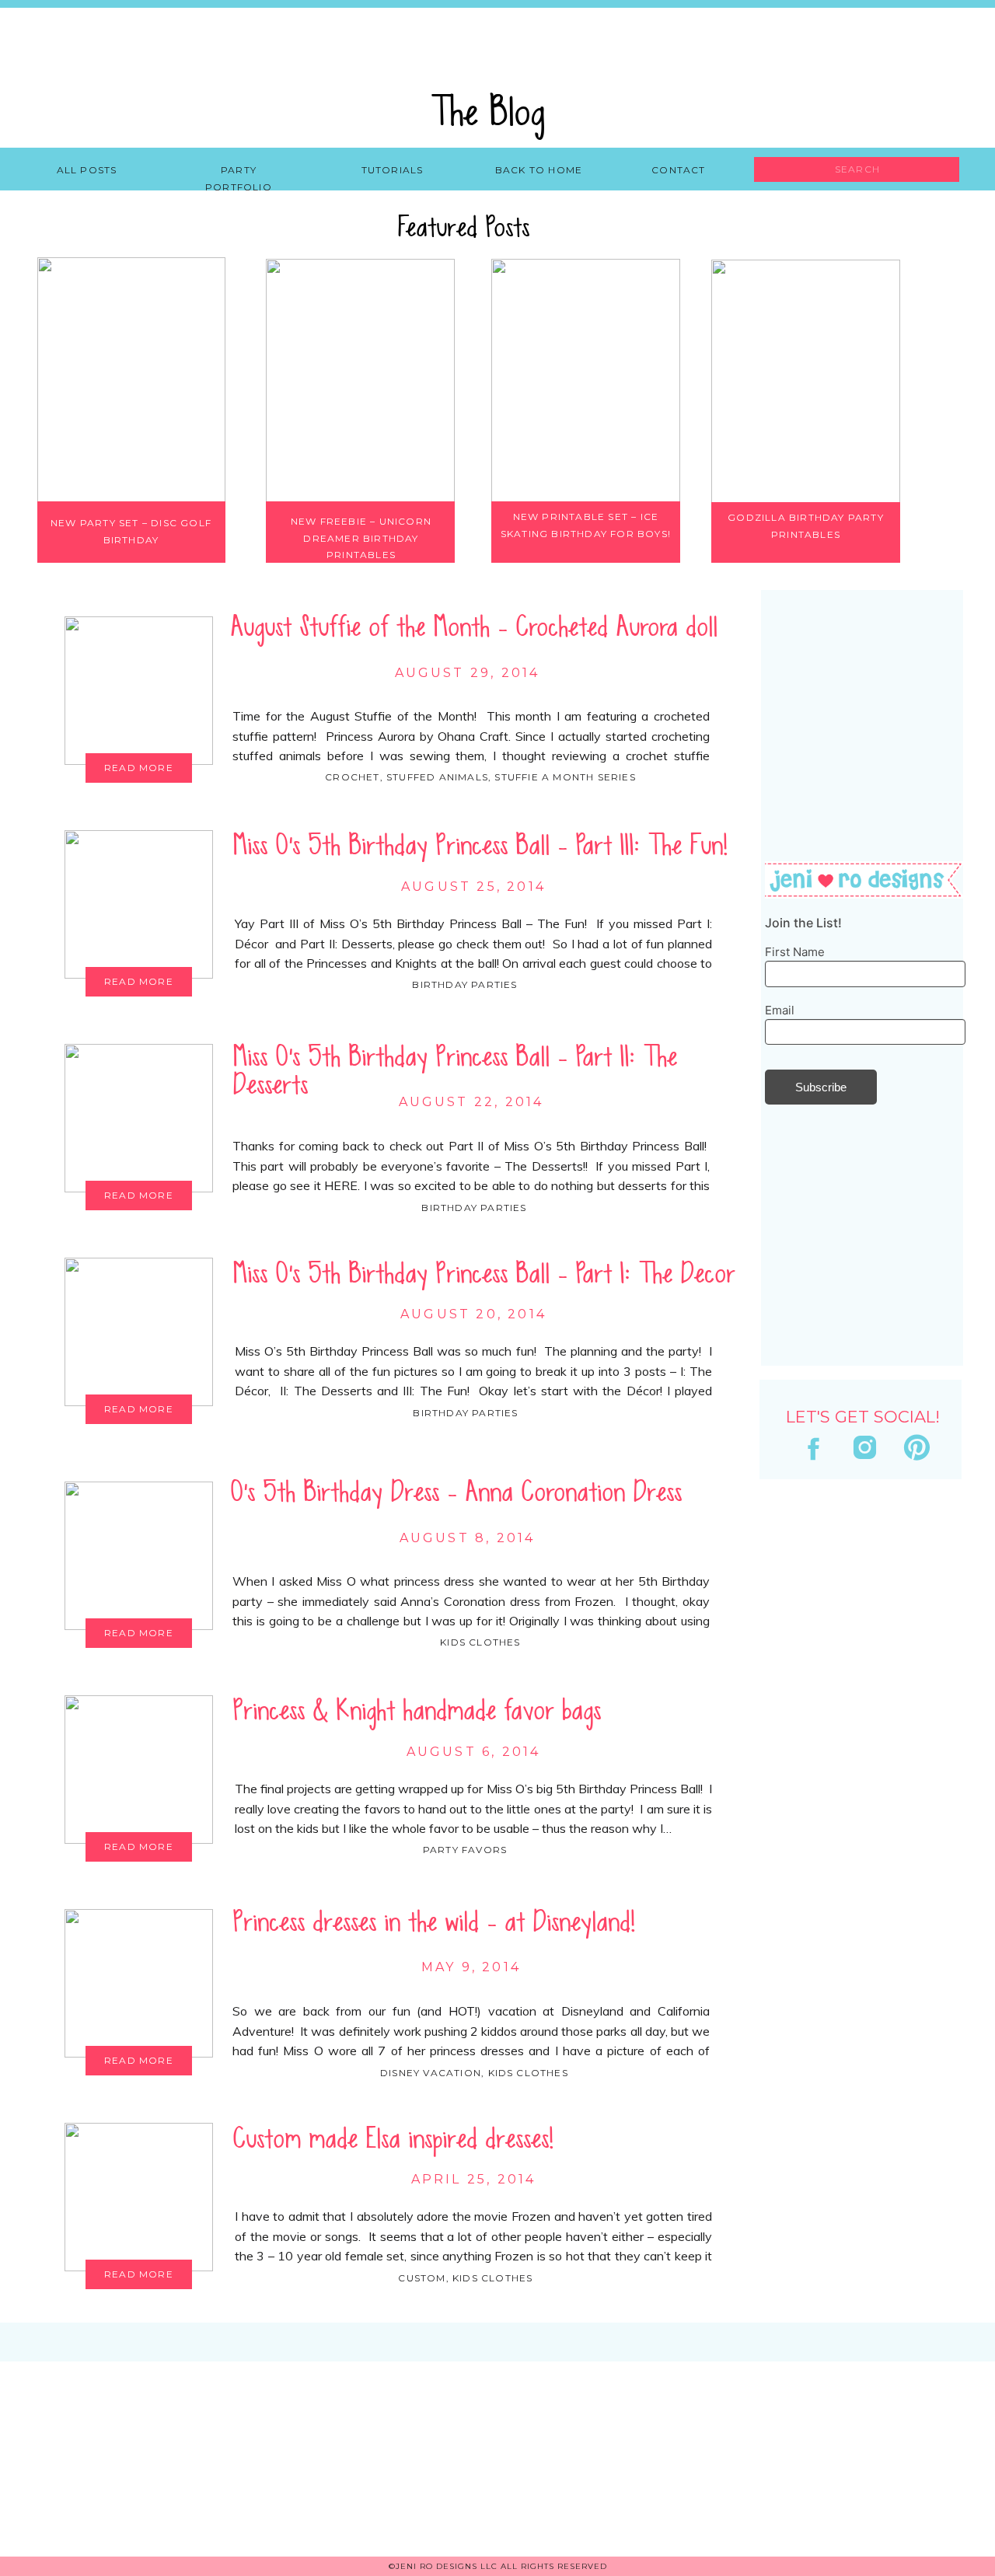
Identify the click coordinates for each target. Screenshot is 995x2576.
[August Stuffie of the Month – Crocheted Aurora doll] (139, 691)
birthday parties (464, 984)
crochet (352, 777)
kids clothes (480, 1642)
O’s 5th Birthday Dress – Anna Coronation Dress (456, 1492)
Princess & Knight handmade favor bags (417, 1711)
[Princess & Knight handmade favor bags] (139, 1770)
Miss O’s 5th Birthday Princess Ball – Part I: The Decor (484, 1274)
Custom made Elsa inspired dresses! (393, 2139)
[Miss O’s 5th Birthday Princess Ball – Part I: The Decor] (139, 1332)
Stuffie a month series (565, 777)
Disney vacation (431, 2073)
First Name (795, 952)
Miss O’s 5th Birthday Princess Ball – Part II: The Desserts (455, 1071)
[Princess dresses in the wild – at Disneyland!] (139, 1983)
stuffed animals (437, 777)
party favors (465, 1850)
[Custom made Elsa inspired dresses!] (139, 2197)
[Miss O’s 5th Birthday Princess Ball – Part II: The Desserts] (139, 1118)
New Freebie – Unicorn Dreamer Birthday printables (361, 538)
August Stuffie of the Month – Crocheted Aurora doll (474, 627)
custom (422, 2278)
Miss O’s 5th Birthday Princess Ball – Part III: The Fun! (480, 846)
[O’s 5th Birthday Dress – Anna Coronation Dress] (139, 1556)
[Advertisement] (859, 1911)
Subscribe (821, 1087)
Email (780, 1010)
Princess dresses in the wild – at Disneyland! (434, 1922)
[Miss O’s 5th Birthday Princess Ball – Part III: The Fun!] (139, 904)
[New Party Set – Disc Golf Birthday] (131, 380)
